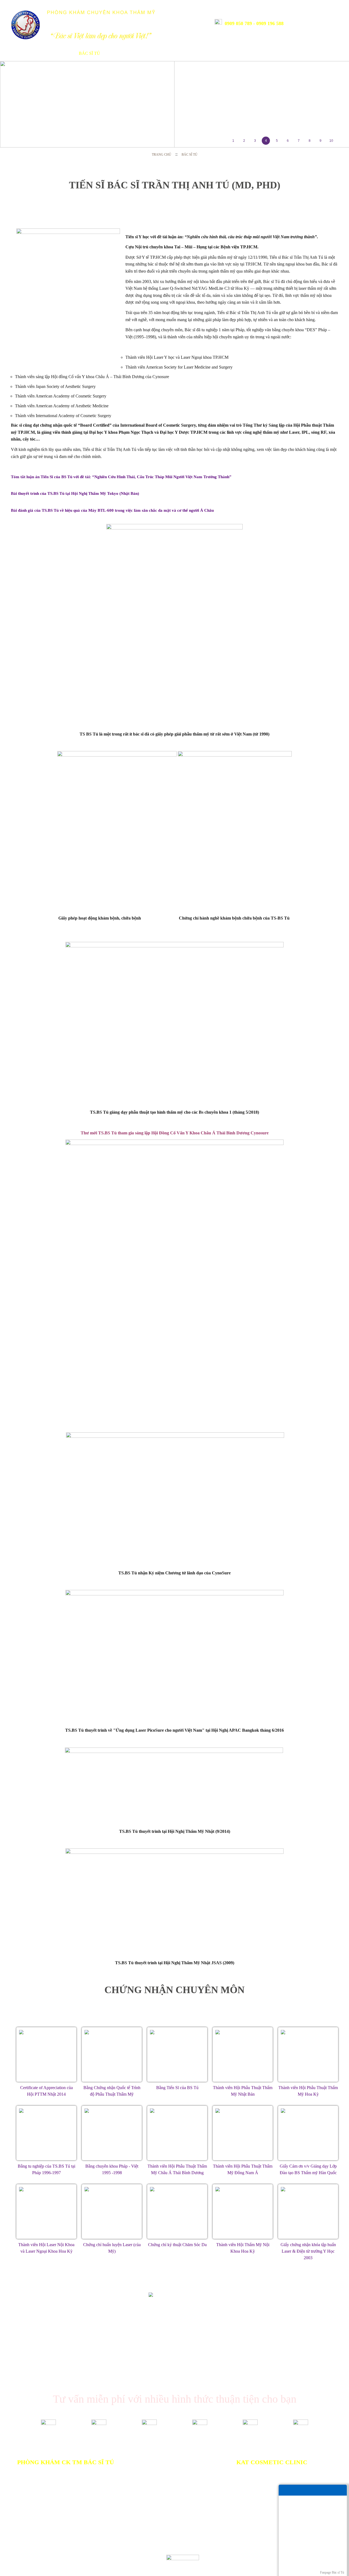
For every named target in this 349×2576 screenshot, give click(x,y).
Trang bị (118, 53)
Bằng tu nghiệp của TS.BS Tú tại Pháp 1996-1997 (46, 2169)
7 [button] (299, 141)
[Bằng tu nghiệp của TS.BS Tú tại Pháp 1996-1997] (46, 2133)
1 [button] (233, 141)
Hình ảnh (261, 53)
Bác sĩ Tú (89, 53)
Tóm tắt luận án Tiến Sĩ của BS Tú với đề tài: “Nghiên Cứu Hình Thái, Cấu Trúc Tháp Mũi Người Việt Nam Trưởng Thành (121, 477)
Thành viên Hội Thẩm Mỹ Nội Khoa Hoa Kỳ (243, 2248)
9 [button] (321, 141)
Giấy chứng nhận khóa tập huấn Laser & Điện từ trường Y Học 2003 (308, 2251)
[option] (174, 104)
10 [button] (331, 141)
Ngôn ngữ (318, 22)
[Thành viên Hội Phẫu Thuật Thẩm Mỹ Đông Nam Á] (243, 2133)
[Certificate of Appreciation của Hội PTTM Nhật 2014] (46, 2054)
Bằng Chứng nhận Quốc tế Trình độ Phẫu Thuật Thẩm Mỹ (112, 2091)
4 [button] (266, 141)
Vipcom (37, 2557)
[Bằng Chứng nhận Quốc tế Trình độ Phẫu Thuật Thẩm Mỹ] (112, 2054)
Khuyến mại (177, 53)
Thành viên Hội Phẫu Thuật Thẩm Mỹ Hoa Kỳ (308, 2091)
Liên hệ (310, 53)
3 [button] (255, 141)
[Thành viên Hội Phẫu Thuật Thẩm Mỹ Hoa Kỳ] (308, 2054)
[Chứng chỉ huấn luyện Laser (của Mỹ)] (112, 2212)
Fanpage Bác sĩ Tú (332, 2572)
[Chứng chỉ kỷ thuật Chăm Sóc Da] (177, 2212)
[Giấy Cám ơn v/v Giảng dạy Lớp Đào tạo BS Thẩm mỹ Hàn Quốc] (308, 2133)
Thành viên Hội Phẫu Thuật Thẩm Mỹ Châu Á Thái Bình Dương (177, 2169)
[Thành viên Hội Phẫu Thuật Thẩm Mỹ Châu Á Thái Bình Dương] (177, 2133)
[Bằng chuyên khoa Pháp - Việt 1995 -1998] (112, 2133)
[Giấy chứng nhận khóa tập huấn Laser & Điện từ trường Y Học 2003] (308, 2212)
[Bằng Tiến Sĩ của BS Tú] (177, 2054)
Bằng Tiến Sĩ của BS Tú (177, 2088)
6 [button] (288, 141)
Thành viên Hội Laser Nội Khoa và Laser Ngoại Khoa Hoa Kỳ (46, 2248)
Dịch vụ (146, 53)
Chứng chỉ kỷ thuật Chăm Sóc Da (177, 2245)
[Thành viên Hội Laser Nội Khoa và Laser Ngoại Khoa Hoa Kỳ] (46, 2212)
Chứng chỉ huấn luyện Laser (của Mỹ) (112, 2248)
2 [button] (244, 141)
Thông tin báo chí (221, 53)
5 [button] (277, 141)
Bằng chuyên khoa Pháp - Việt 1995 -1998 (112, 2169)
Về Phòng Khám (52, 53)
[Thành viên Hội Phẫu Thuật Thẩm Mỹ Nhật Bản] (243, 2054)
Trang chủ (20, 53)
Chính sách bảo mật (134, 2531)
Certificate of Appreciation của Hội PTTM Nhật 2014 (46, 2091)
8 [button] (310, 141)
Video (287, 53)
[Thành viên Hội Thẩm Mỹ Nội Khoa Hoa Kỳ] (243, 2212)
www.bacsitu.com (98, 2563)
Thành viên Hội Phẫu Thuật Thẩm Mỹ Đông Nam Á (243, 2169)
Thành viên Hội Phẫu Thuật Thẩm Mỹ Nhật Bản (243, 2091)
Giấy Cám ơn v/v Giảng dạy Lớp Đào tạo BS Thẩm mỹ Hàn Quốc (308, 2169)
